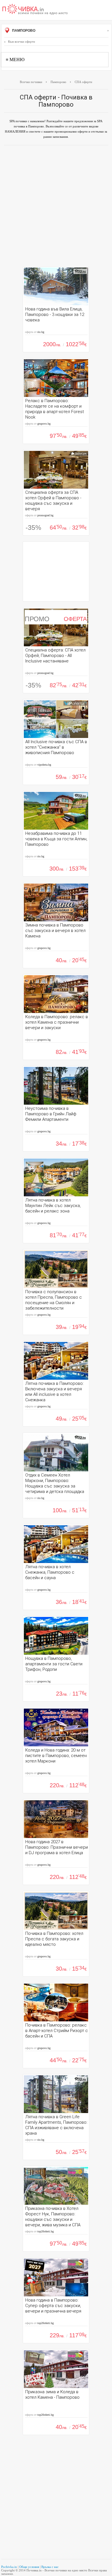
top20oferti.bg (46, 2231)
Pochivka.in (9, 2567)
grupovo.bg (44, 424)
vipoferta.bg (44, 765)
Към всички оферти (22, 42)
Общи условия (29, 2567)
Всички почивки (31, 82)
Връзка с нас (50, 2567)
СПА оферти (83, 82)
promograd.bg (45, 515)
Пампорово (23, 31)
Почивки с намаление (35, 10)
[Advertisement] (56, 207)
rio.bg (41, 332)
